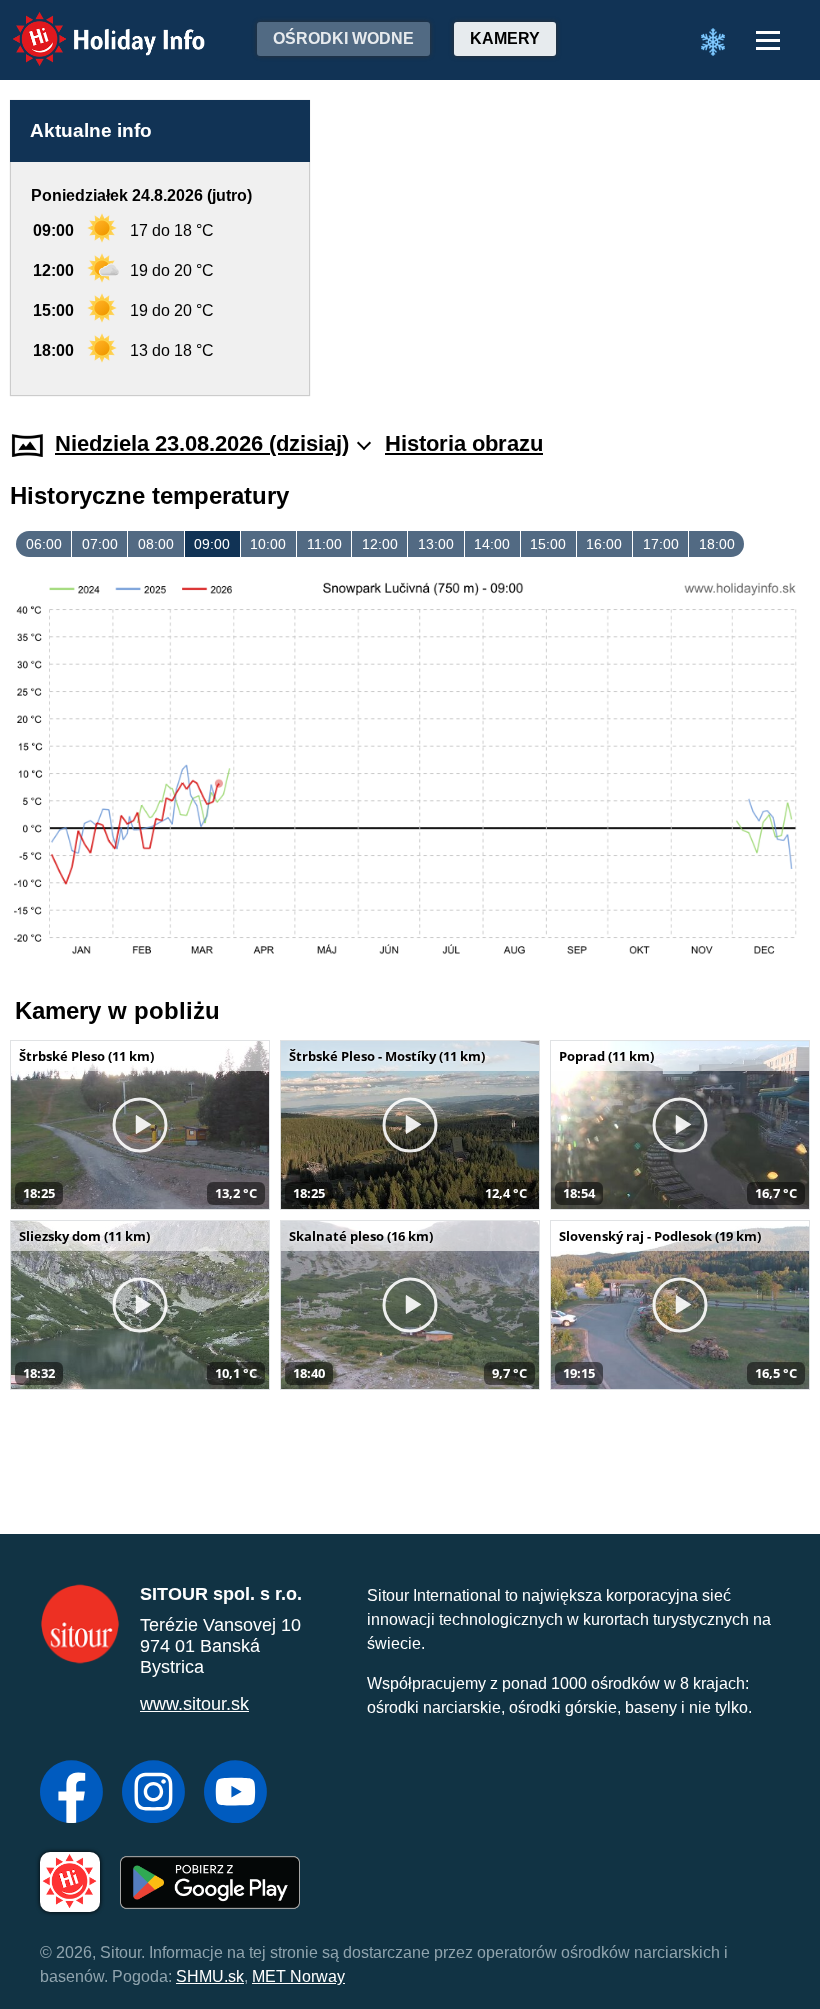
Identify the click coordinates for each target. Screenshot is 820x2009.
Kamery (505, 38)
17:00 (661, 544)
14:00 (492, 544)
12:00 (380, 544)
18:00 (717, 544)
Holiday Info (90, 25)
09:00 (212, 544)
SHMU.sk (210, 1976)
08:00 (156, 544)
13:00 (436, 544)
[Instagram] (153, 1794)
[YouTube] (235, 1794)
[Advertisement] (570, 248)
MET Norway (298, 1976)
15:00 (548, 544)
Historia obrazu (464, 443)
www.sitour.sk (194, 1704)
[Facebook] (71, 1794)
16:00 (604, 544)
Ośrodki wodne (343, 38)
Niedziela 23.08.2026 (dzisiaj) (202, 443)
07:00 (100, 544)
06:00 (44, 544)
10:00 (268, 544)
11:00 (324, 544)
